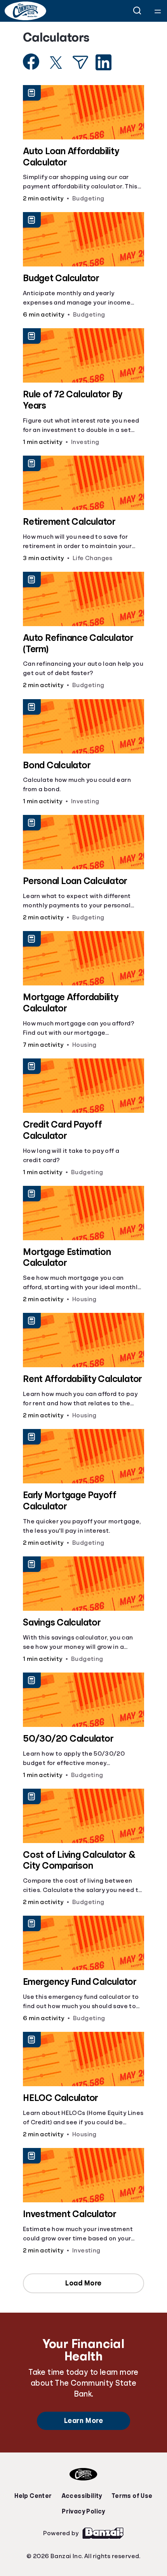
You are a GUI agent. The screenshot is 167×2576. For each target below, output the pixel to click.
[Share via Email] (80, 62)
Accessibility (82, 2496)
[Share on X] (56, 63)
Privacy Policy (83, 2512)
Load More (83, 2283)
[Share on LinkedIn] (104, 62)
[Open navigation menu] (158, 11)
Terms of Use (132, 2496)
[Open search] (137, 11)
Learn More (83, 2421)
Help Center (33, 2496)
